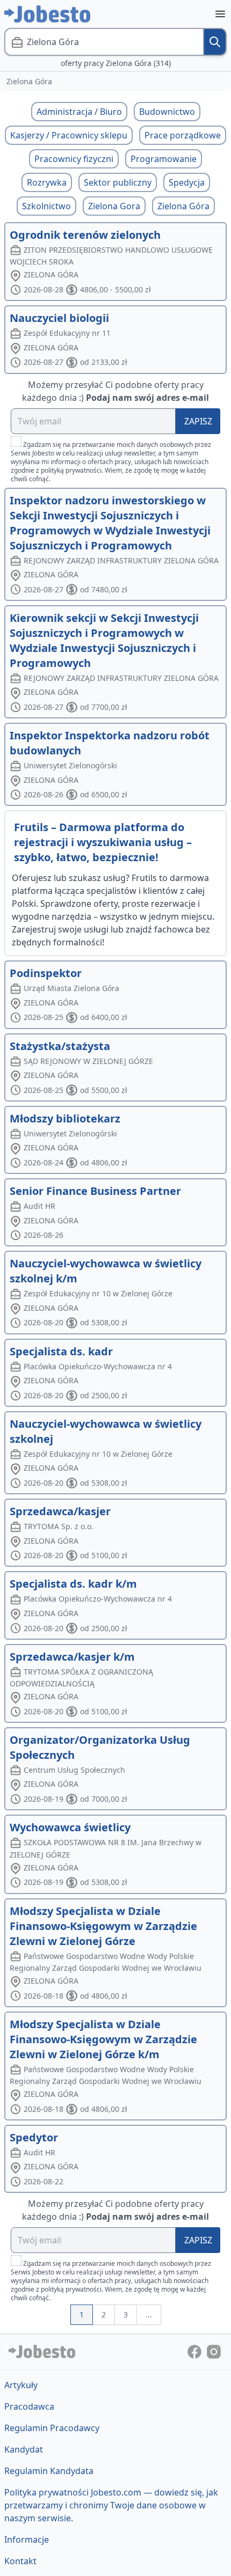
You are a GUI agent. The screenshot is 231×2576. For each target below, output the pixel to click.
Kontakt (20, 2561)
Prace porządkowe (183, 135)
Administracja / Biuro (79, 112)
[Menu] (220, 14)
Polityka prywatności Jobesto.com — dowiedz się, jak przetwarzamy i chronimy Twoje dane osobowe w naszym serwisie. (111, 2505)
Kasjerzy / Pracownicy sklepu (69, 135)
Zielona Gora (114, 206)
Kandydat (24, 2449)
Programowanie (164, 159)
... (149, 2314)
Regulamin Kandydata (49, 2471)
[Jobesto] (47, 14)
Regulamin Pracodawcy (52, 2428)
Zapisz (198, 421)
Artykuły (21, 2385)
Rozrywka (47, 182)
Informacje (27, 2540)
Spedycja (187, 182)
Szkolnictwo (46, 206)
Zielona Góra (183, 206)
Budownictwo (167, 112)
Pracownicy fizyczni (74, 159)
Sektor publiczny (118, 182)
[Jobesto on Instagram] (214, 2351)
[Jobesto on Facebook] (196, 2351)
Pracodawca (29, 2406)
